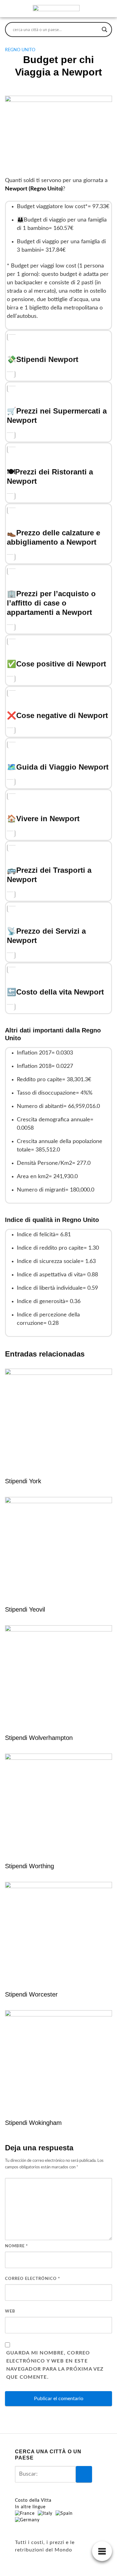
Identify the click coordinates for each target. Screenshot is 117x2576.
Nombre (17, 2246)
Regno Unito (20, 50)
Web (10, 2311)
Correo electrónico (33, 2279)
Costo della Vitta (33, 2501)
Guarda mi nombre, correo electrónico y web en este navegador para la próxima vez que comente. (55, 2365)
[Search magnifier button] (105, 30)
